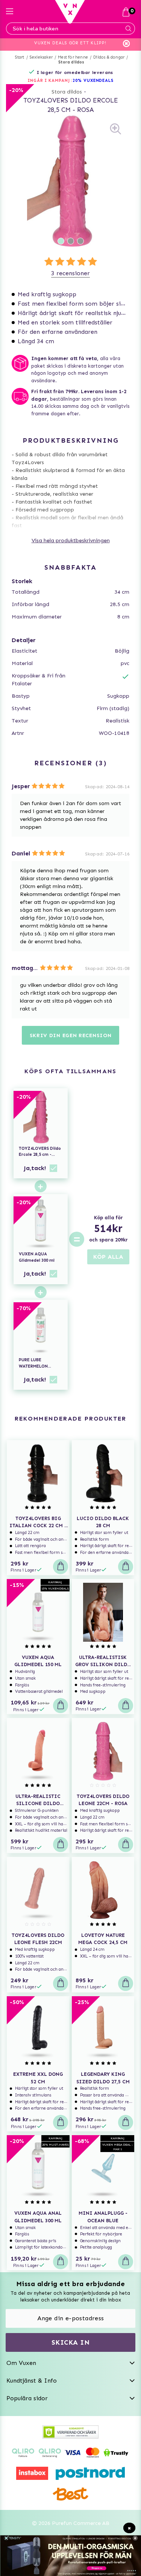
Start (20, 57)
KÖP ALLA (108, 1257)
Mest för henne (73, 57)
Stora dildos (71, 62)
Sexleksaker (41, 57)
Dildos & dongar (109, 57)
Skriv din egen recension (71, 1035)
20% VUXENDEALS (93, 81)
